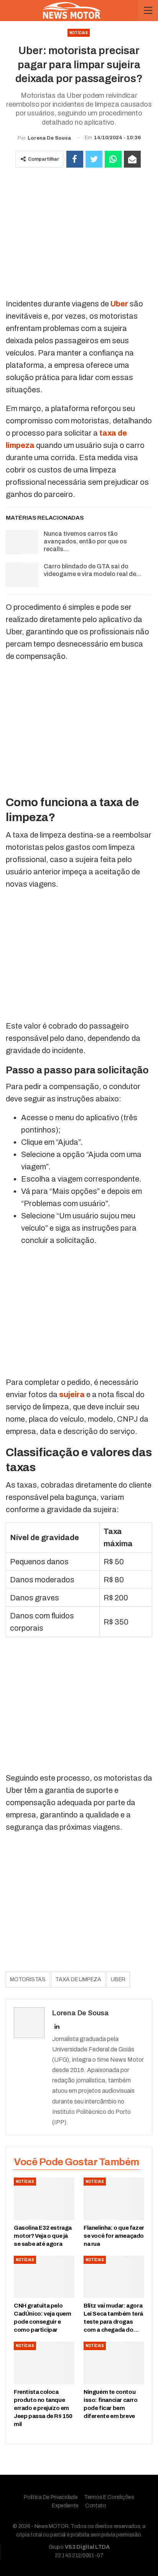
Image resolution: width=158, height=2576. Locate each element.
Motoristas (28, 1979)
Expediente (65, 2506)
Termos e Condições (109, 2497)
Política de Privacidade (51, 2497)
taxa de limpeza (78, 1979)
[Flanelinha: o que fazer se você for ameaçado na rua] (114, 2199)
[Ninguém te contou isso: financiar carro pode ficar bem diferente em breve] (114, 2363)
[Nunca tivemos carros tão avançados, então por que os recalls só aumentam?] (22, 542)
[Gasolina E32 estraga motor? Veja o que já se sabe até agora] (44, 2199)
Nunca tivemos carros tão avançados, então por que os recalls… (85, 541)
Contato (96, 2506)
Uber (119, 304)
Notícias (79, 33)
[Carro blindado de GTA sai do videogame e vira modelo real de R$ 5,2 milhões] (22, 575)
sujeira (72, 1394)
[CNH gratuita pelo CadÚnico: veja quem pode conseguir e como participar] (44, 2277)
